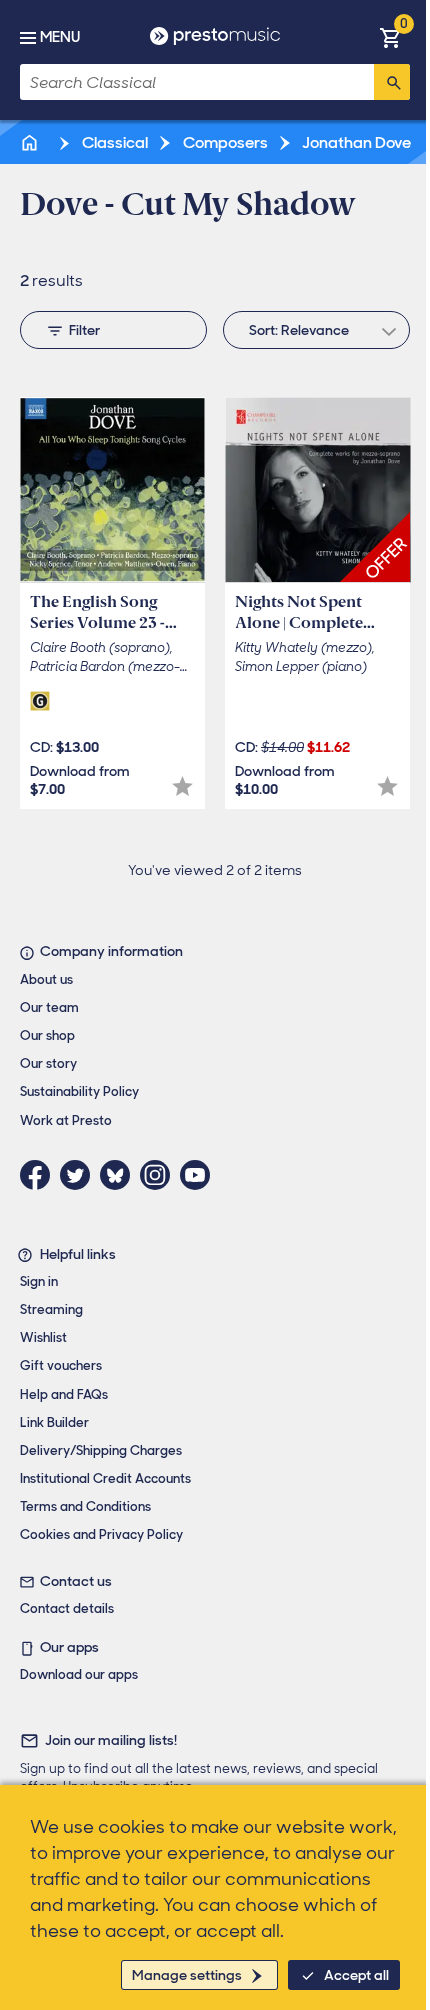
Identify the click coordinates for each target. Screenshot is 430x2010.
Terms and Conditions (85, 1506)
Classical (113, 142)
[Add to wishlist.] (182, 786)
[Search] (392, 82)
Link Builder (54, 1422)
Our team (49, 1007)
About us (46, 979)
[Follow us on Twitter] (80, 1175)
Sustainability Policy (79, 1091)
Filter (84, 330)
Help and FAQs (64, 1394)
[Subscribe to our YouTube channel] (200, 1175)
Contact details (67, 1608)
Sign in (39, 1281)
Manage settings (187, 1975)
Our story (48, 1063)
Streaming (51, 1309)
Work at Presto (66, 1120)
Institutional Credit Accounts (105, 1478)
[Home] (31, 142)
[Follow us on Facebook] (40, 1175)
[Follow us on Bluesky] (120, 1175)
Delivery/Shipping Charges (101, 1450)
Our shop (47, 1035)
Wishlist (43, 1337)
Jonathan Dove (355, 142)
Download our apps (79, 1674)
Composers (224, 142)
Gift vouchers (61, 1365)
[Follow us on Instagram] (160, 1175)
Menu (60, 37)
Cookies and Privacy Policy (101, 1534)
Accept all (356, 1975)
